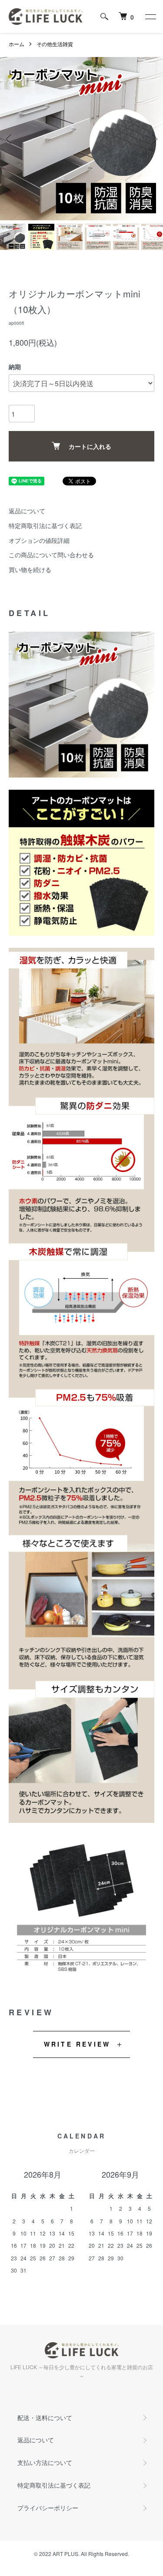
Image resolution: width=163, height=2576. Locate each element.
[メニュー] (150, 17)
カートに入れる (90, 446)
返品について (27, 511)
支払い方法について (45, 2462)
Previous (10, 139)
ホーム (17, 44)
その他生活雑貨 (55, 44)
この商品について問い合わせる (51, 555)
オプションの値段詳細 (39, 540)
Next (153, 139)
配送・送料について (45, 2418)
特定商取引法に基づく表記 (45, 525)
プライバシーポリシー (48, 2508)
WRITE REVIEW (77, 2044)
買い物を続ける (30, 569)
